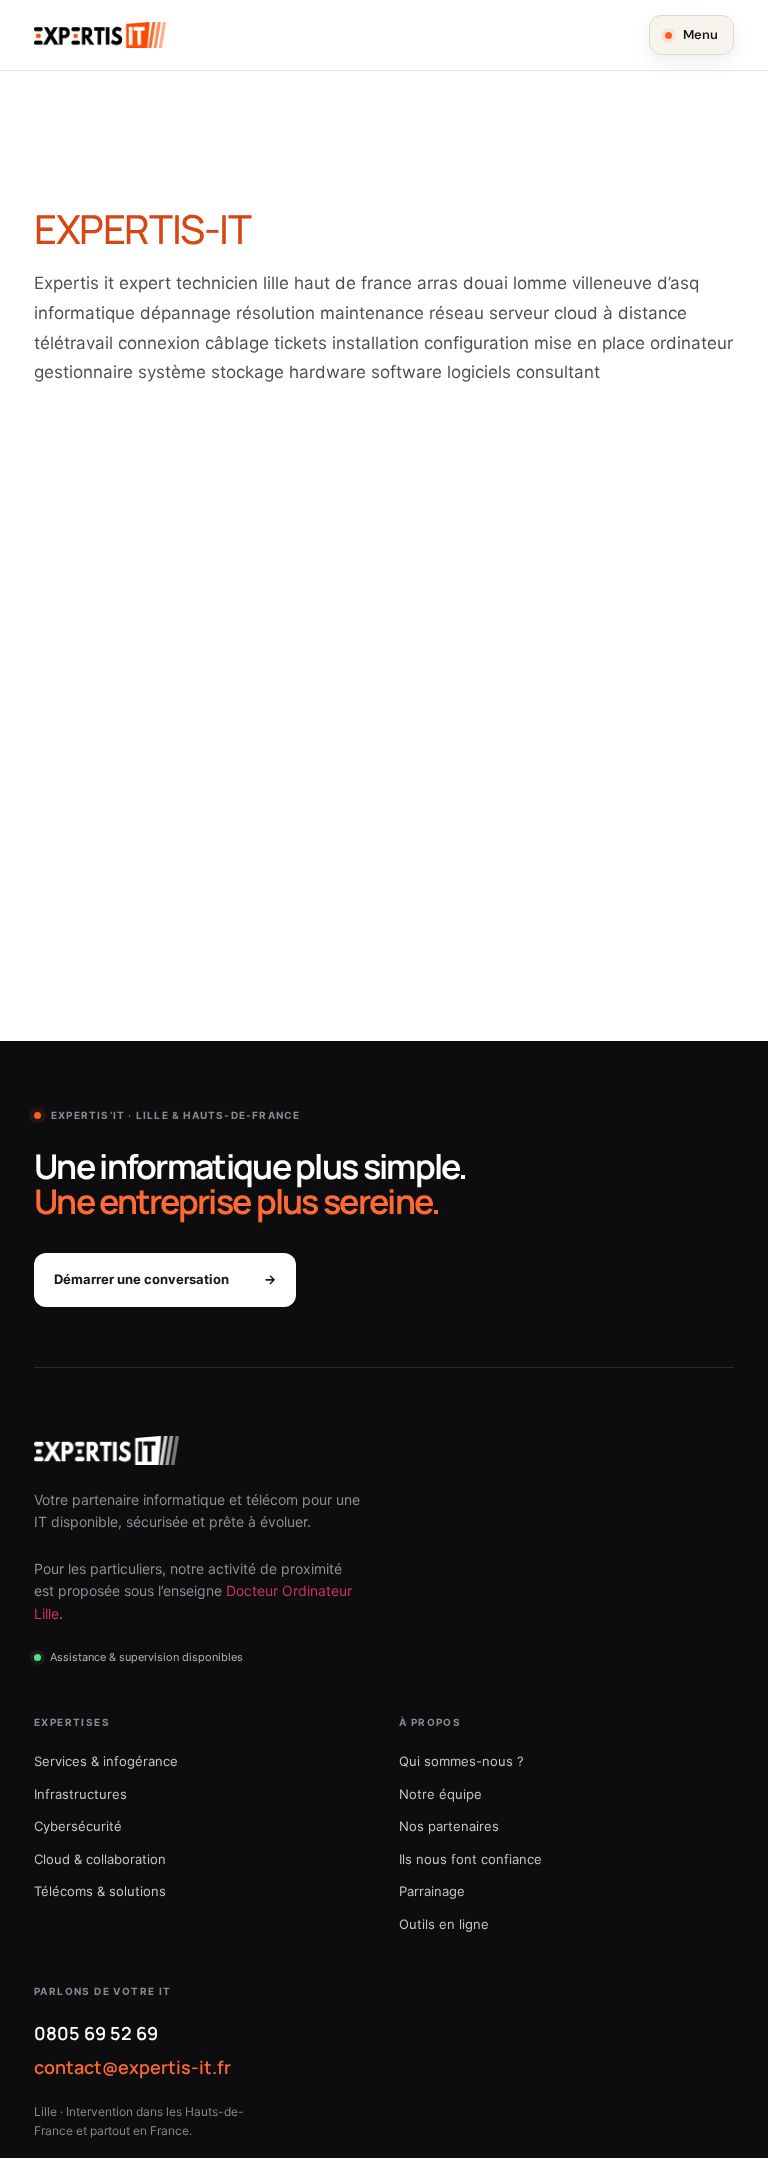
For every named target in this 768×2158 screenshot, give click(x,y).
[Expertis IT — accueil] (100, 35)
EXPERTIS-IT (142, 228)
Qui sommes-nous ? (461, 1761)
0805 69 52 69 (96, 2033)
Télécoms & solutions (100, 1891)
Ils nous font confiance (470, 1859)
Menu (700, 34)
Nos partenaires (449, 1826)
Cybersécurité (78, 1826)
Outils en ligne (444, 1924)
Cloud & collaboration (100, 1859)
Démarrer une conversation (165, 1279)
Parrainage (432, 1891)
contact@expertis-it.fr (132, 2067)
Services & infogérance (106, 1761)
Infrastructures (80, 1794)
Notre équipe (440, 1794)
